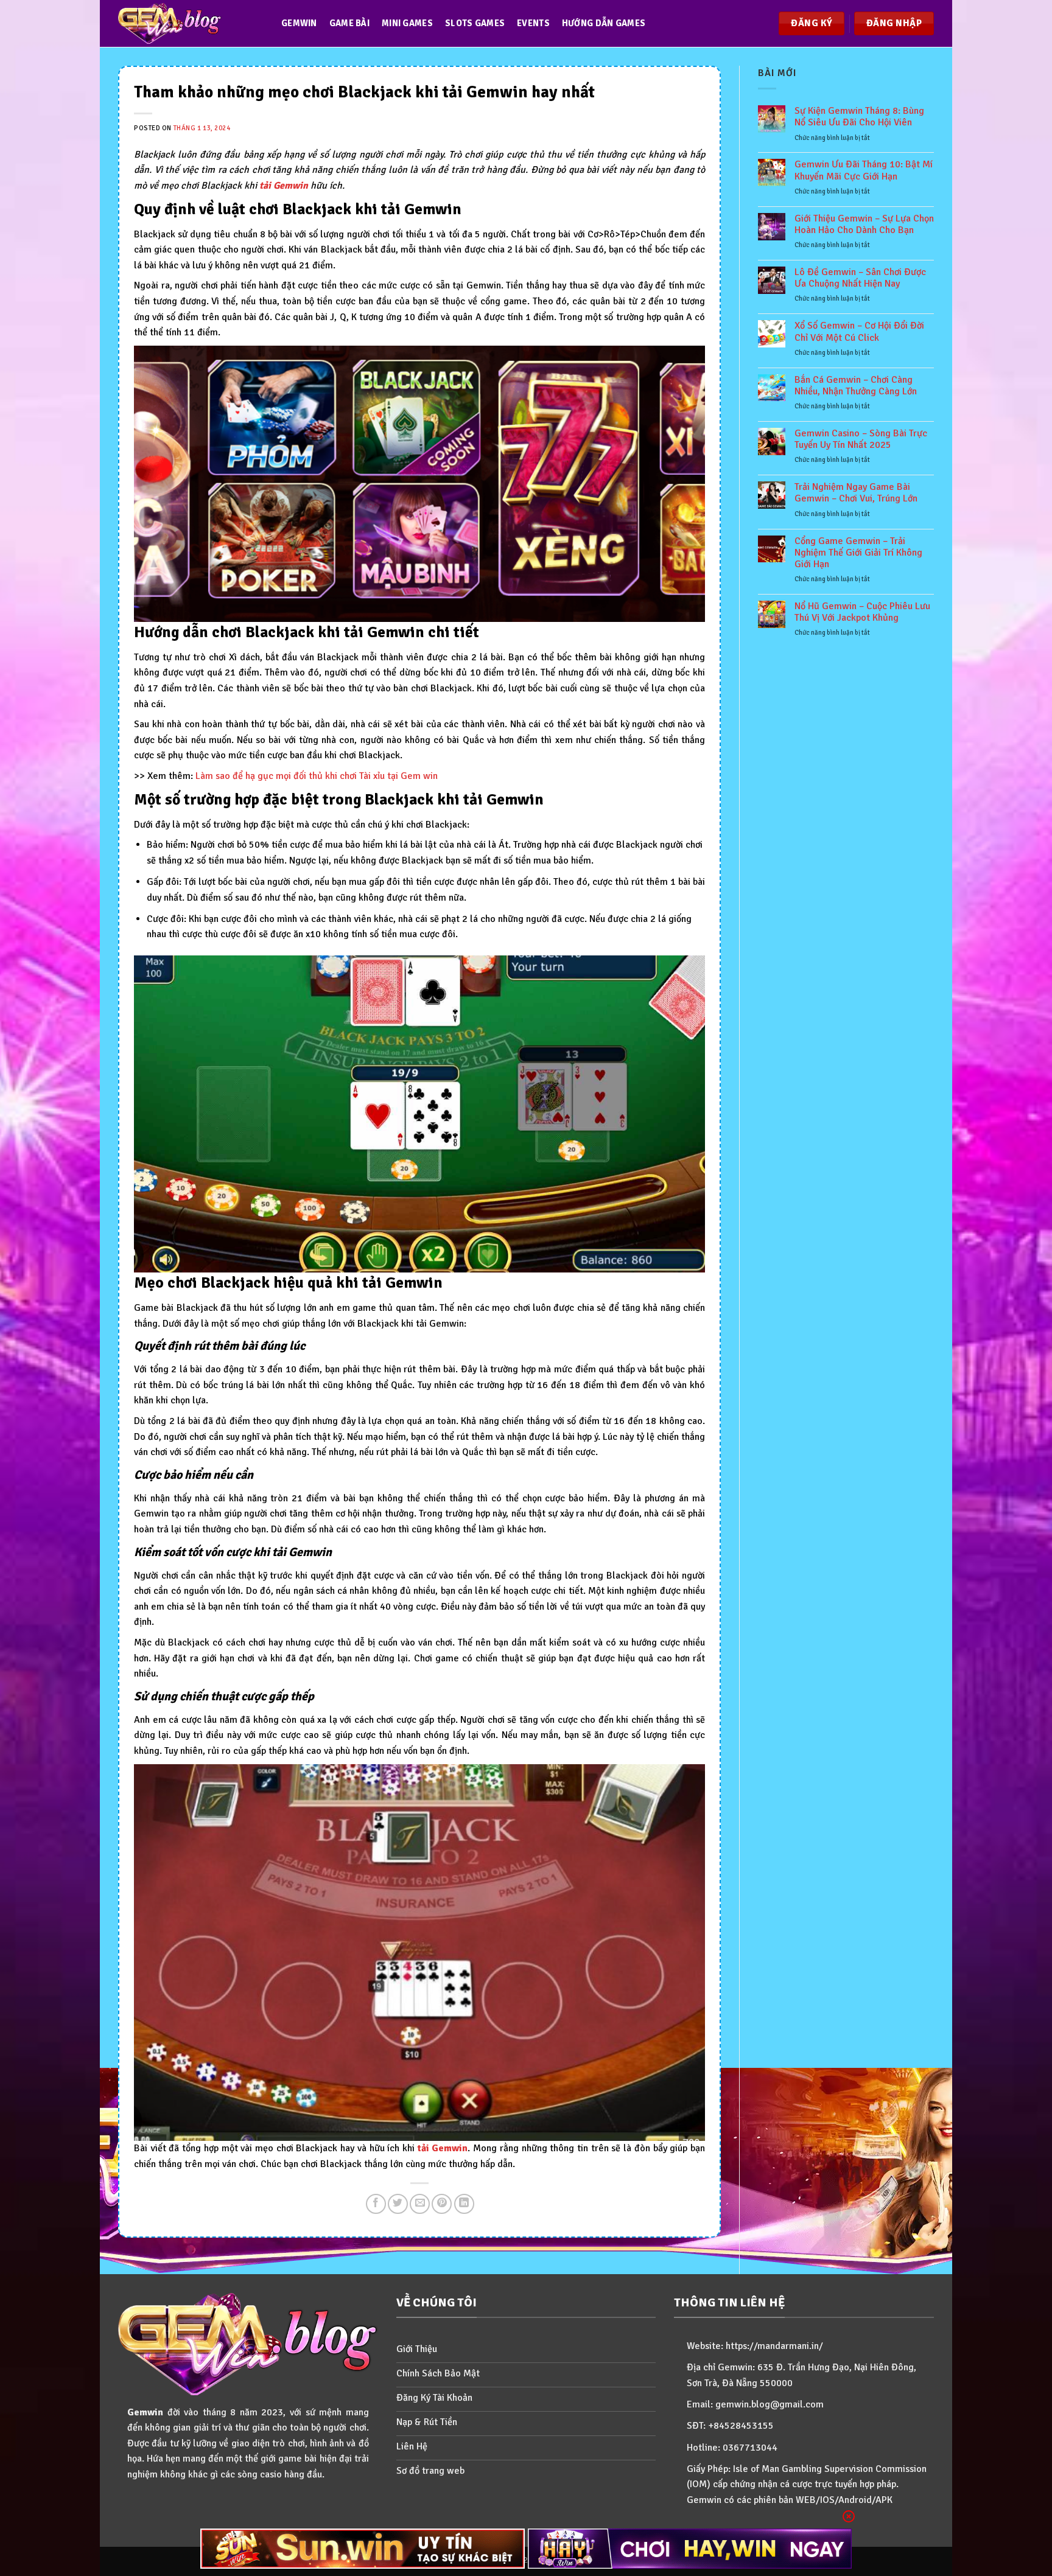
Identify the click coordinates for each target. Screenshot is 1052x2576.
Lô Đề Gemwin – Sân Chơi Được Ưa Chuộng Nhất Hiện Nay (860, 278)
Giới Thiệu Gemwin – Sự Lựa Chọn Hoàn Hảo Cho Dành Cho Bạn (864, 225)
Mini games (407, 23)
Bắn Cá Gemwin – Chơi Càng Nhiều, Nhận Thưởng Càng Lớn (856, 386)
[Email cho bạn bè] (420, 2204)
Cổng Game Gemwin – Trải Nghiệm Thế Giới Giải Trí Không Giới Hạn (858, 553)
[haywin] (690, 2549)
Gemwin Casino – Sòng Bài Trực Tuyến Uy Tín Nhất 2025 (861, 439)
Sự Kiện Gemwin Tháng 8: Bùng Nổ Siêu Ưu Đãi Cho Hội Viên (859, 117)
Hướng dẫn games (604, 23)
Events (533, 23)
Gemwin (299, 23)
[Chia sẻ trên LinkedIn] (464, 2204)
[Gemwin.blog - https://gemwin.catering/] (188, 23)
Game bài (349, 23)
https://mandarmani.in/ (774, 2346)
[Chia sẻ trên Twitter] (398, 2204)
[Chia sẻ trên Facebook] (376, 2204)
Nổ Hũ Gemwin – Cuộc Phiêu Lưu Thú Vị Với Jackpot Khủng (862, 612)
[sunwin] (363, 2549)
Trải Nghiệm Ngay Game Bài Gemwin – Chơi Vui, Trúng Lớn (856, 493)
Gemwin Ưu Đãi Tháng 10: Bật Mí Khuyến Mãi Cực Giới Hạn (864, 170)
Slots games (475, 23)
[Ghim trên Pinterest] (442, 2204)
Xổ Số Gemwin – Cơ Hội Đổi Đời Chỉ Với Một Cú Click (859, 332)
